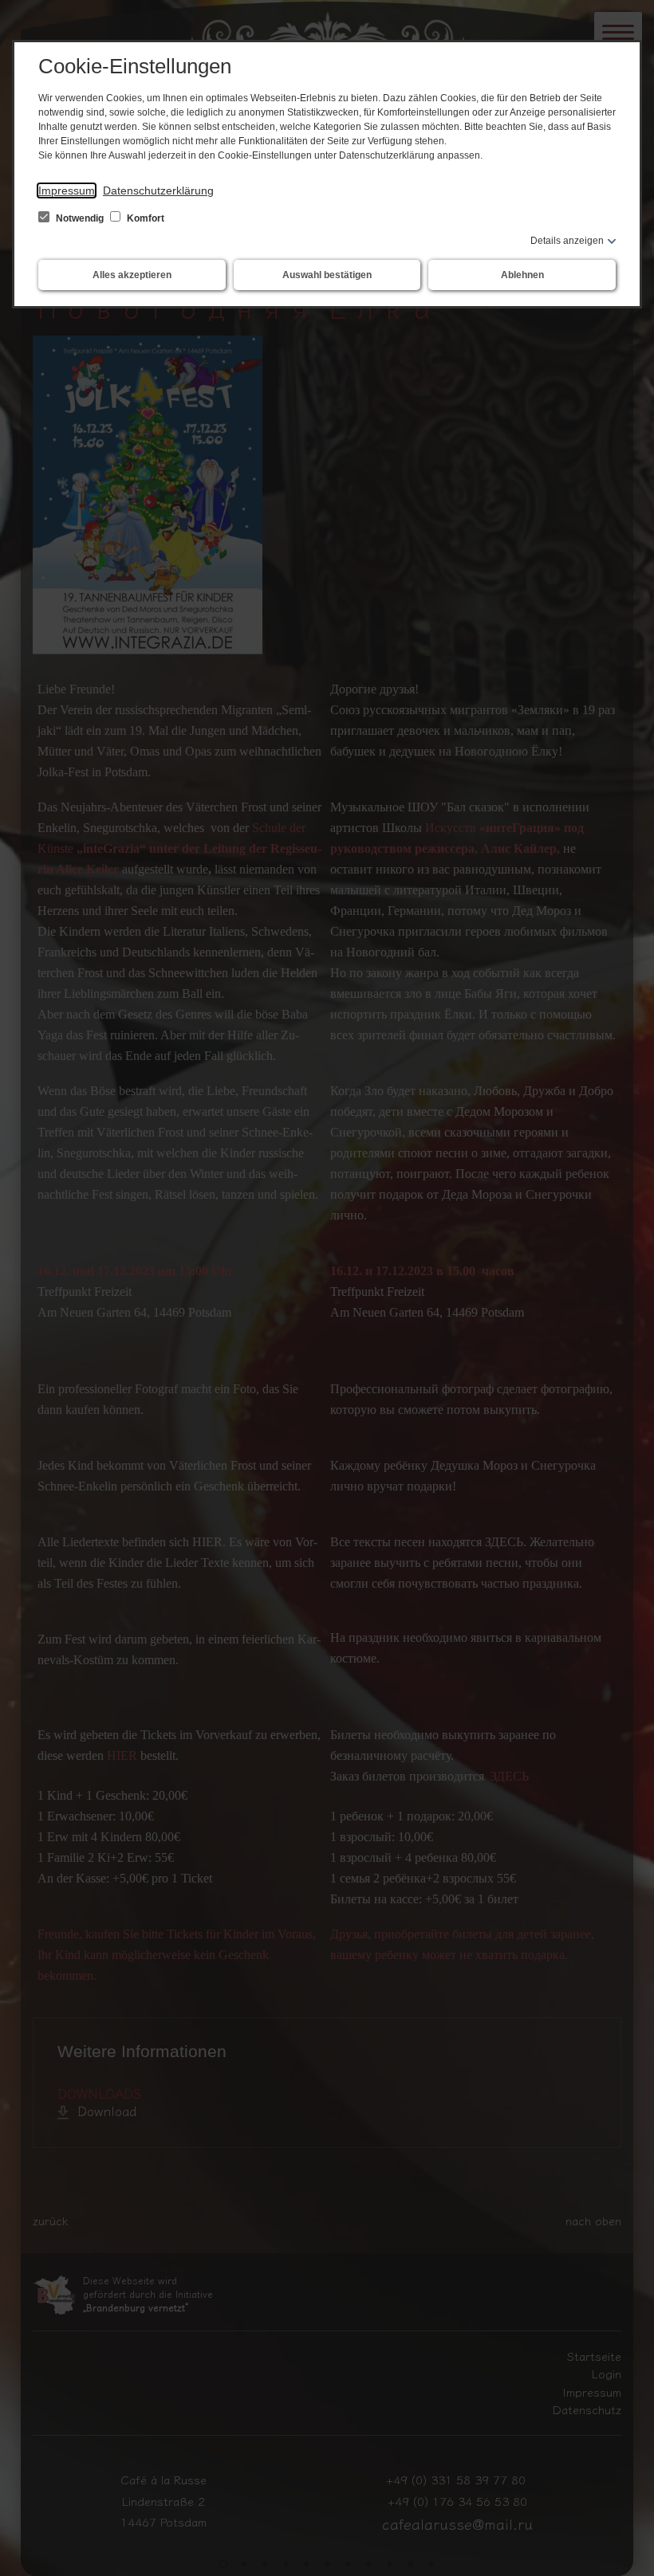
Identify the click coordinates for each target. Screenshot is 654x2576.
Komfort (144, 218)
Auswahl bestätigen (327, 275)
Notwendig (80, 218)
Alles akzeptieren (132, 275)
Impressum (67, 190)
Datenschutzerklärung (158, 190)
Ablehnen (522, 275)
